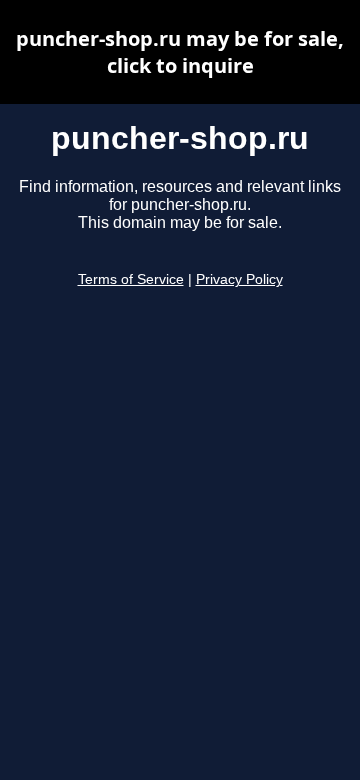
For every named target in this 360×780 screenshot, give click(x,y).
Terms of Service (131, 279)
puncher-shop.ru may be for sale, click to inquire (180, 52)
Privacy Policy (239, 279)
